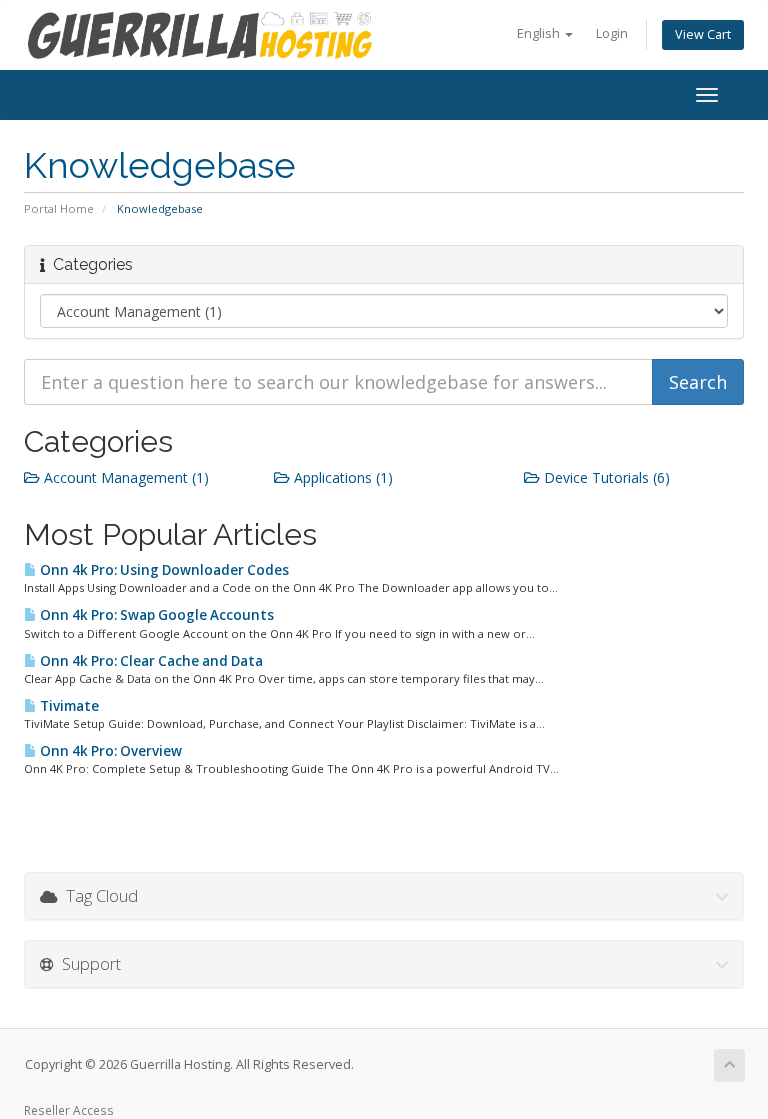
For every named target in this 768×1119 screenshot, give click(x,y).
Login (612, 33)
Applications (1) (341, 477)
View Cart (703, 34)
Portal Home (59, 208)
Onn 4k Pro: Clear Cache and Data (150, 661)
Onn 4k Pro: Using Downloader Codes (163, 570)
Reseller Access (69, 1110)
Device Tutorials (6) (605, 477)
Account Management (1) (124, 477)
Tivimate (68, 706)
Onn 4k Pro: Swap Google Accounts (155, 615)
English (540, 33)
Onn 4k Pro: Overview (109, 751)
